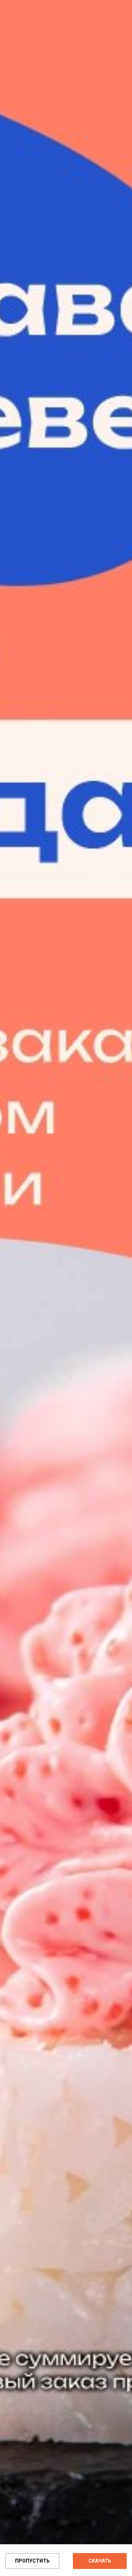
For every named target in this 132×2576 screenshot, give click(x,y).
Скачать (100, 2561)
